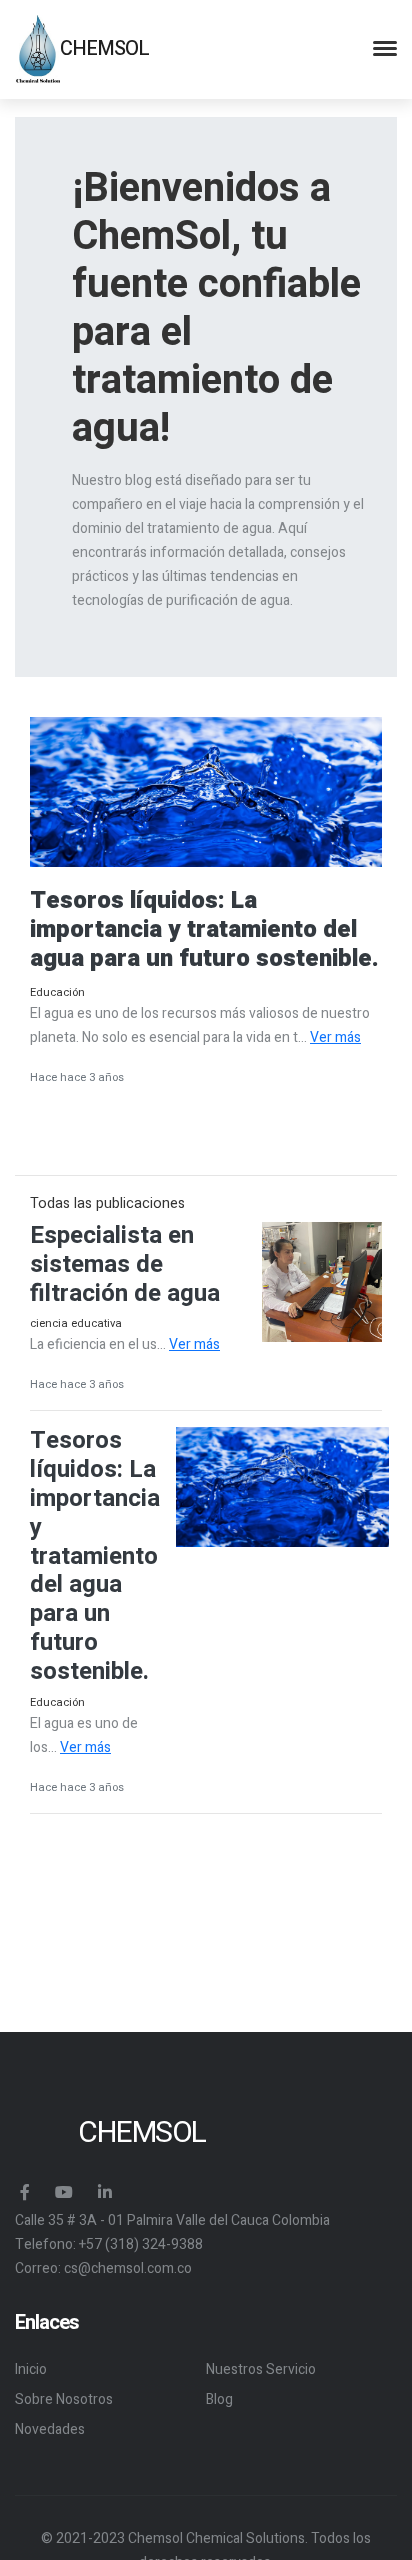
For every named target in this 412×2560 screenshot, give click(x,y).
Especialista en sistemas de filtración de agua (125, 1264)
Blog (219, 2399)
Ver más (335, 1037)
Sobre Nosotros (64, 2399)
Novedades (50, 2429)
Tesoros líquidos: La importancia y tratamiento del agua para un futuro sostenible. (95, 1555)
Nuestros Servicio (261, 2369)
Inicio (31, 2369)
